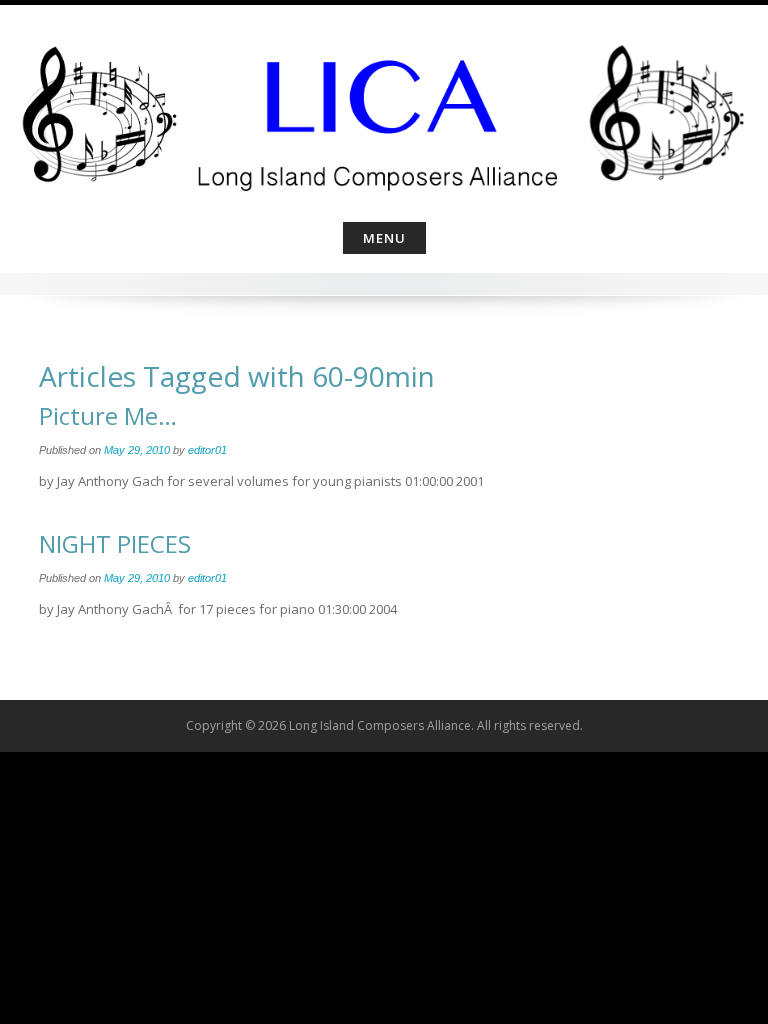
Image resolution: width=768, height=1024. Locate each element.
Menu (384, 238)
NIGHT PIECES (115, 543)
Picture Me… (108, 415)
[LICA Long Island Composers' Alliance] (384, 110)
